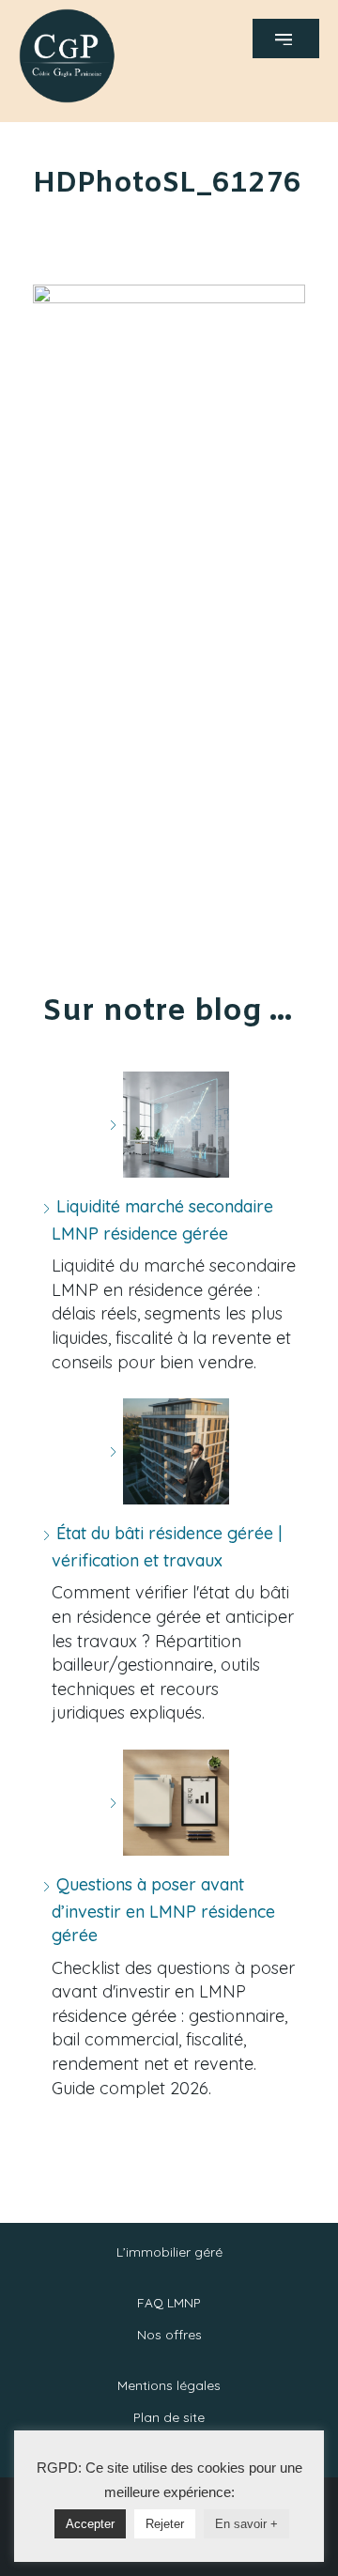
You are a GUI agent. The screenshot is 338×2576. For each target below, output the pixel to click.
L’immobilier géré (169, 2252)
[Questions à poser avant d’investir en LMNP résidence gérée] (169, 1803)
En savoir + (246, 2524)
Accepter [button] (90, 2524)
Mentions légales (169, 2385)
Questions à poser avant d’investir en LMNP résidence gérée (163, 1910)
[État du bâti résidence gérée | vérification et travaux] (169, 1451)
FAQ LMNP (169, 2302)
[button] (286, 39)
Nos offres (169, 2334)
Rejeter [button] (165, 2524)
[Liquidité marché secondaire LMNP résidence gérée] (169, 1125)
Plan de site (169, 2417)
